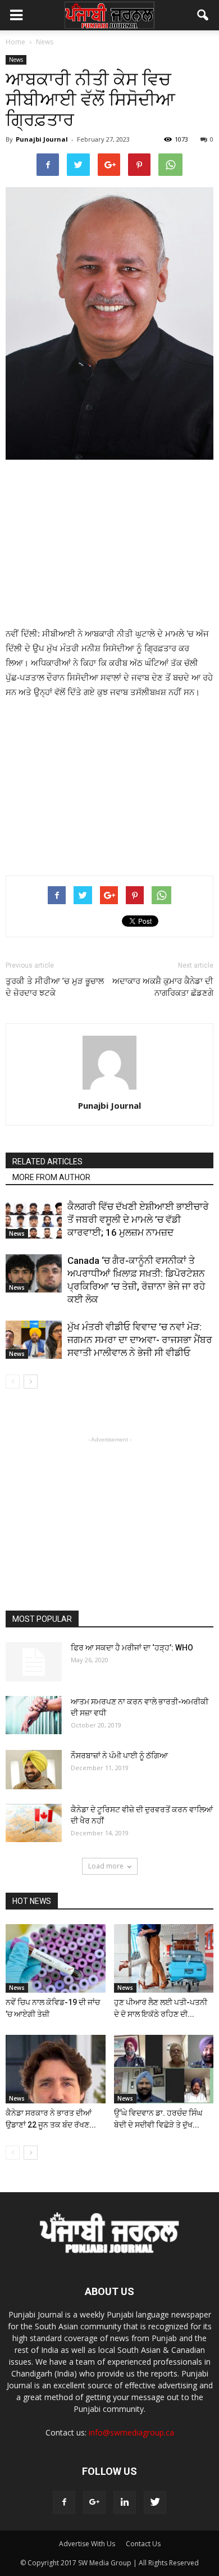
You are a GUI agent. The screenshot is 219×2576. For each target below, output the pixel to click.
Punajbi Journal (42, 139)
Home (15, 42)
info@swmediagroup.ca (131, 2432)
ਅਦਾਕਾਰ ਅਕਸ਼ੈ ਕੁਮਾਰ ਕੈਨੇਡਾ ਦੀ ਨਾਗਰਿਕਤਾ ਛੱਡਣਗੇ (163, 987)
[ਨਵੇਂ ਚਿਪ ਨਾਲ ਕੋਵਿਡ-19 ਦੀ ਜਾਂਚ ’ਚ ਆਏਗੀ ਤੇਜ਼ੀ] (56, 1958)
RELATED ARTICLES (47, 1162)
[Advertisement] (109, 545)
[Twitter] (155, 2502)
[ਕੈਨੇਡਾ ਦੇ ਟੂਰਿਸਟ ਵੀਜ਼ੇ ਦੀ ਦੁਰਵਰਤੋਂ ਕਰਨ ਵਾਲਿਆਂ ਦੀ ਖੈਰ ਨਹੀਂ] (34, 1823)
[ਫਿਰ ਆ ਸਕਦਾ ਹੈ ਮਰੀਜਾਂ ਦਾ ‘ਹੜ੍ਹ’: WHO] (34, 1662)
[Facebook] (64, 2502)
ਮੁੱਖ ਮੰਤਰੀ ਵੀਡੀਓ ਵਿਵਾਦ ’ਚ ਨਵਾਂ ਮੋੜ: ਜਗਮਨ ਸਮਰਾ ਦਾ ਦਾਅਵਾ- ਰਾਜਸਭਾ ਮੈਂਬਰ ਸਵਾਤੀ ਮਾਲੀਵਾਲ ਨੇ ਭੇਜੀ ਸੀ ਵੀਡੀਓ (140, 1340)
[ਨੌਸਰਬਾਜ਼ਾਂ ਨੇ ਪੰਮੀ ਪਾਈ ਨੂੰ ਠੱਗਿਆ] (34, 1770)
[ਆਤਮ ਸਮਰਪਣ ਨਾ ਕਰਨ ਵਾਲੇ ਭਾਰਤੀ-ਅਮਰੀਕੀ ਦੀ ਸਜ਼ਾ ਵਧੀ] (34, 1715)
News (16, 60)
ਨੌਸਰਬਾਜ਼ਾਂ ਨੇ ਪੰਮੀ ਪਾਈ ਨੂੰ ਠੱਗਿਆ (119, 1756)
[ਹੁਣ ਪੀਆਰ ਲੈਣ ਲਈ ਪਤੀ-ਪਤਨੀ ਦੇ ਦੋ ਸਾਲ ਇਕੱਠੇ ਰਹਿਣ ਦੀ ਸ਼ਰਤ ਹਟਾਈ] (164, 1958)
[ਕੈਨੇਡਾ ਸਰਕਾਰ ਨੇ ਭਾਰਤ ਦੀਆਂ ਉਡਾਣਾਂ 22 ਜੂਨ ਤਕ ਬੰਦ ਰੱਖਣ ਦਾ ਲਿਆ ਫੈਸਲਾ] (56, 2069)
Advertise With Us (87, 2544)
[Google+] (94, 2502)
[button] (203, 15)
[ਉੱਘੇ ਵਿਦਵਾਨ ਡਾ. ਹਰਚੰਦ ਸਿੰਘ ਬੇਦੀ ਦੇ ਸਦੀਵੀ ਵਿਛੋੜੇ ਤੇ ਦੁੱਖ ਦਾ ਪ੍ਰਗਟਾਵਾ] (164, 2069)
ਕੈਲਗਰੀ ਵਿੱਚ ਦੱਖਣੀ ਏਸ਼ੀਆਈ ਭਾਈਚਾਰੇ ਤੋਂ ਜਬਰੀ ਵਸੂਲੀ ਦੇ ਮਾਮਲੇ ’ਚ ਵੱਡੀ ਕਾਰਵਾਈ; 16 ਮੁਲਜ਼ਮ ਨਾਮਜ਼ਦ (138, 1219)
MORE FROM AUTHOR (51, 1177)
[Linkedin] (125, 2502)
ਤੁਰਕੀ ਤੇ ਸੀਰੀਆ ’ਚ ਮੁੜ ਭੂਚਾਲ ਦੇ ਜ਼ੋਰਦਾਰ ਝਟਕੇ (55, 987)
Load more (106, 1866)
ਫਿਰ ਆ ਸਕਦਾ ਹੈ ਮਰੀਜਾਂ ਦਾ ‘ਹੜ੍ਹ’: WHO (132, 1648)
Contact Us (143, 2544)
